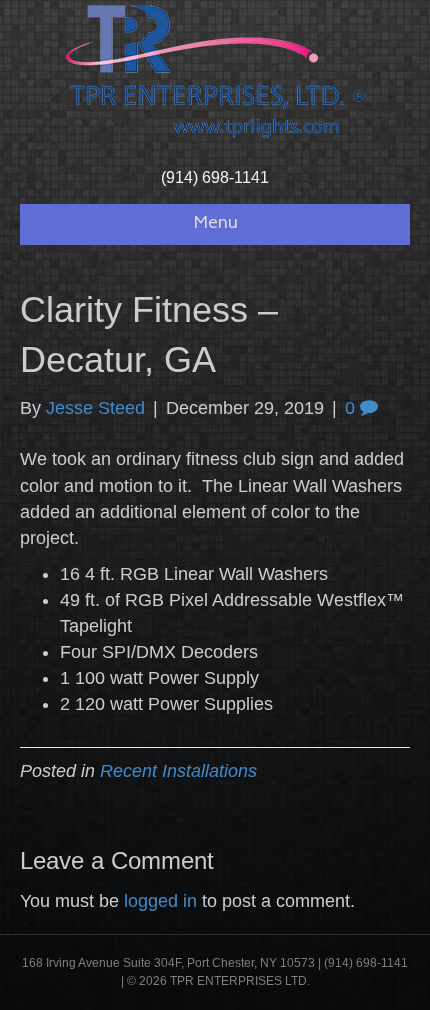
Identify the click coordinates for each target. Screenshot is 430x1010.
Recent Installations (178, 771)
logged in (160, 901)
